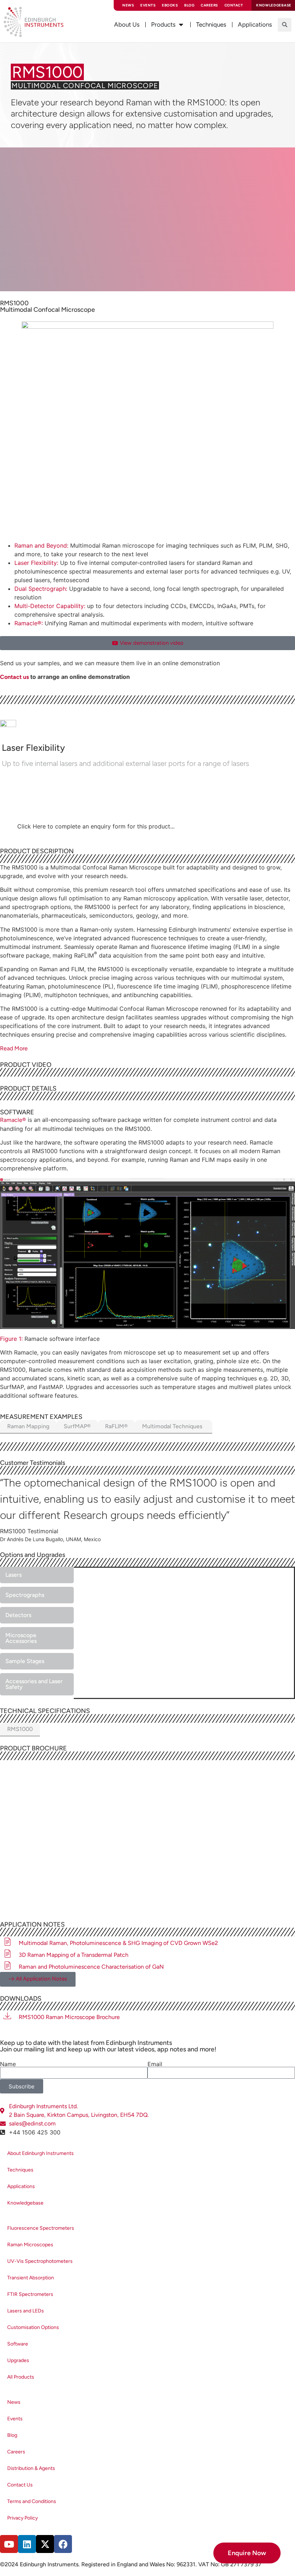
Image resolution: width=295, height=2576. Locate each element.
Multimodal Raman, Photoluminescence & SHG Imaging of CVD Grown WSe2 (118, 1943)
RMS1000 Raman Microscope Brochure (69, 2017)
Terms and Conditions (32, 2501)
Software (18, 2344)
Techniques (20, 2170)
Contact (234, 5)
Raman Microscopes (30, 2245)
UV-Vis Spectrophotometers (40, 2261)
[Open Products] (181, 25)
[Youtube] (9, 2544)
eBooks (170, 5)
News (128, 5)
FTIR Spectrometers (30, 2294)
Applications (21, 2186)
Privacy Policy (22, 2518)
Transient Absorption (31, 2278)
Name (8, 2064)
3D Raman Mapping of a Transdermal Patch (74, 1955)
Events (148, 5)
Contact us (14, 677)
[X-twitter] (45, 2544)
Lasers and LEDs (26, 2311)
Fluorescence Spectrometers (41, 2228)
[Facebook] (63, 2544)
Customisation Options (33, 2327)
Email (155, 2064)
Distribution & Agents (31, 2468)
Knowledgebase (25, 2203)
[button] (285, 25)
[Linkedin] (27, 2544)
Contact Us (20, 2485)
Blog (189, 5)
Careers (209, 5)
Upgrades (18, 2360)
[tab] (147, 1427)
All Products (21, 2377)
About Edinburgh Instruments (40, 2153)
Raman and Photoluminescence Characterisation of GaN (91, 1967)
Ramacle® (13, 1120)
